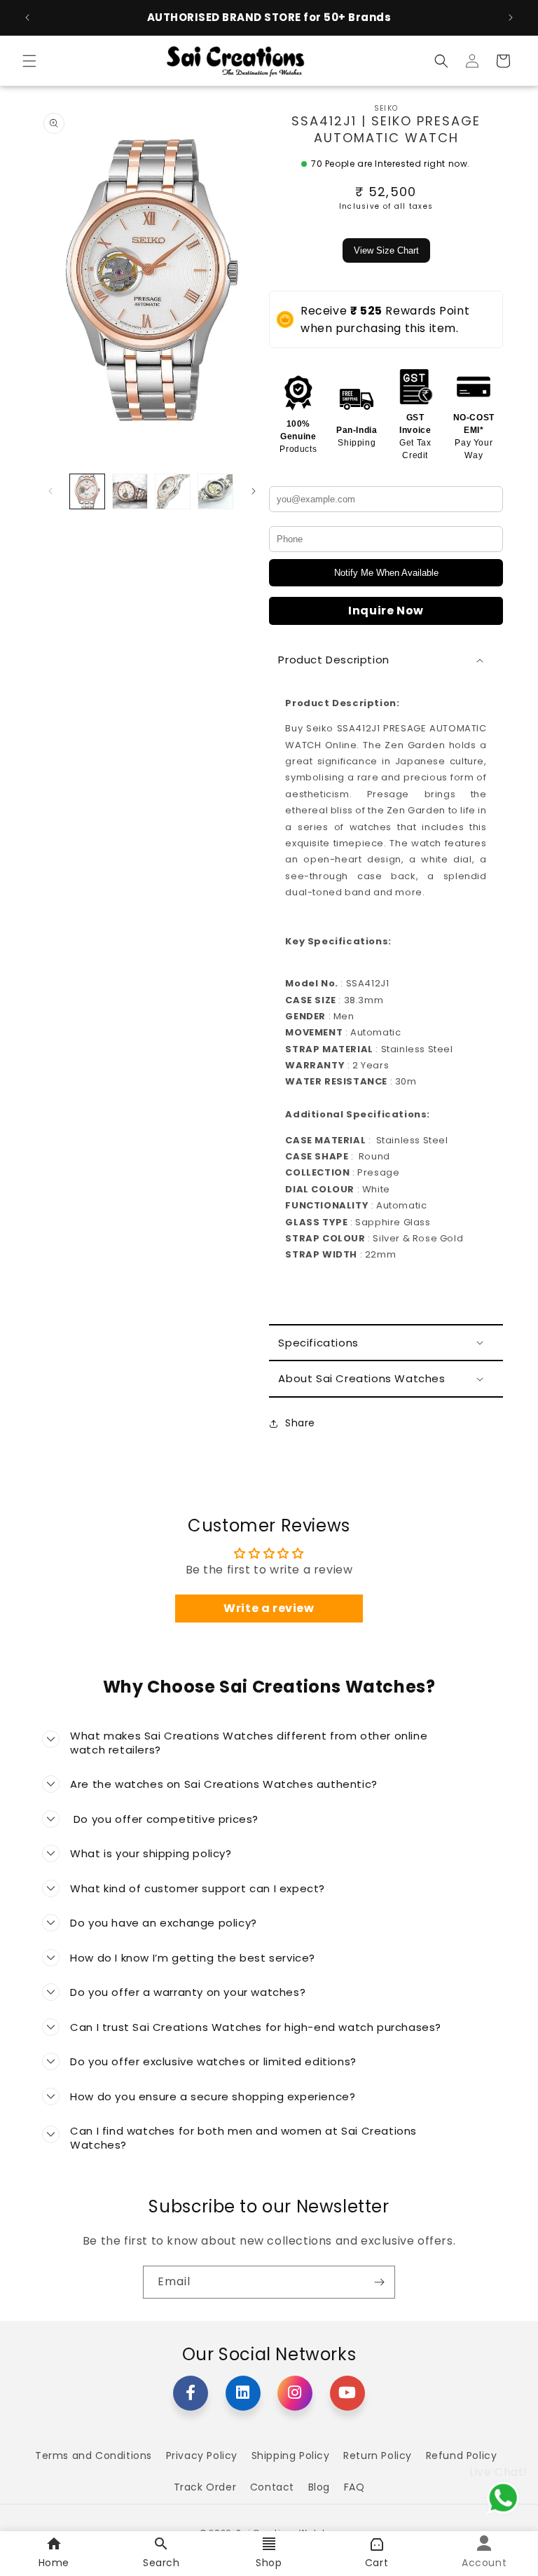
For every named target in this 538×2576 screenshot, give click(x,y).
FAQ (354, 2487)
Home (54, 2563)
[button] (29, 61)
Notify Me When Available (386, 573)
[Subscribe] (379, 2282)
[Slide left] (50, 491)
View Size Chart (386, 250)
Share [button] (300, 1423)
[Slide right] (254, 491)
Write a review (269, 1608)
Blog (319, 2487)
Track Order (205, 2487)
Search (161, 2563)
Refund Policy (462, 2456)
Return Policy (378, 2456)
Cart (377, 2563)
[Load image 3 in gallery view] (173, 491)
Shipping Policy (291, 2456)
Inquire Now (386, 611)
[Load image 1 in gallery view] (87, 491)
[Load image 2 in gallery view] (130, 491)
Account (484, 2563)
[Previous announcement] (27, 18)
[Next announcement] (511, 18)
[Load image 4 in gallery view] (215, 491)
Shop (269, 2563)
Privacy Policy (202, 2456)
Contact (272, 2487)
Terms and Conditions (94, 2456)
